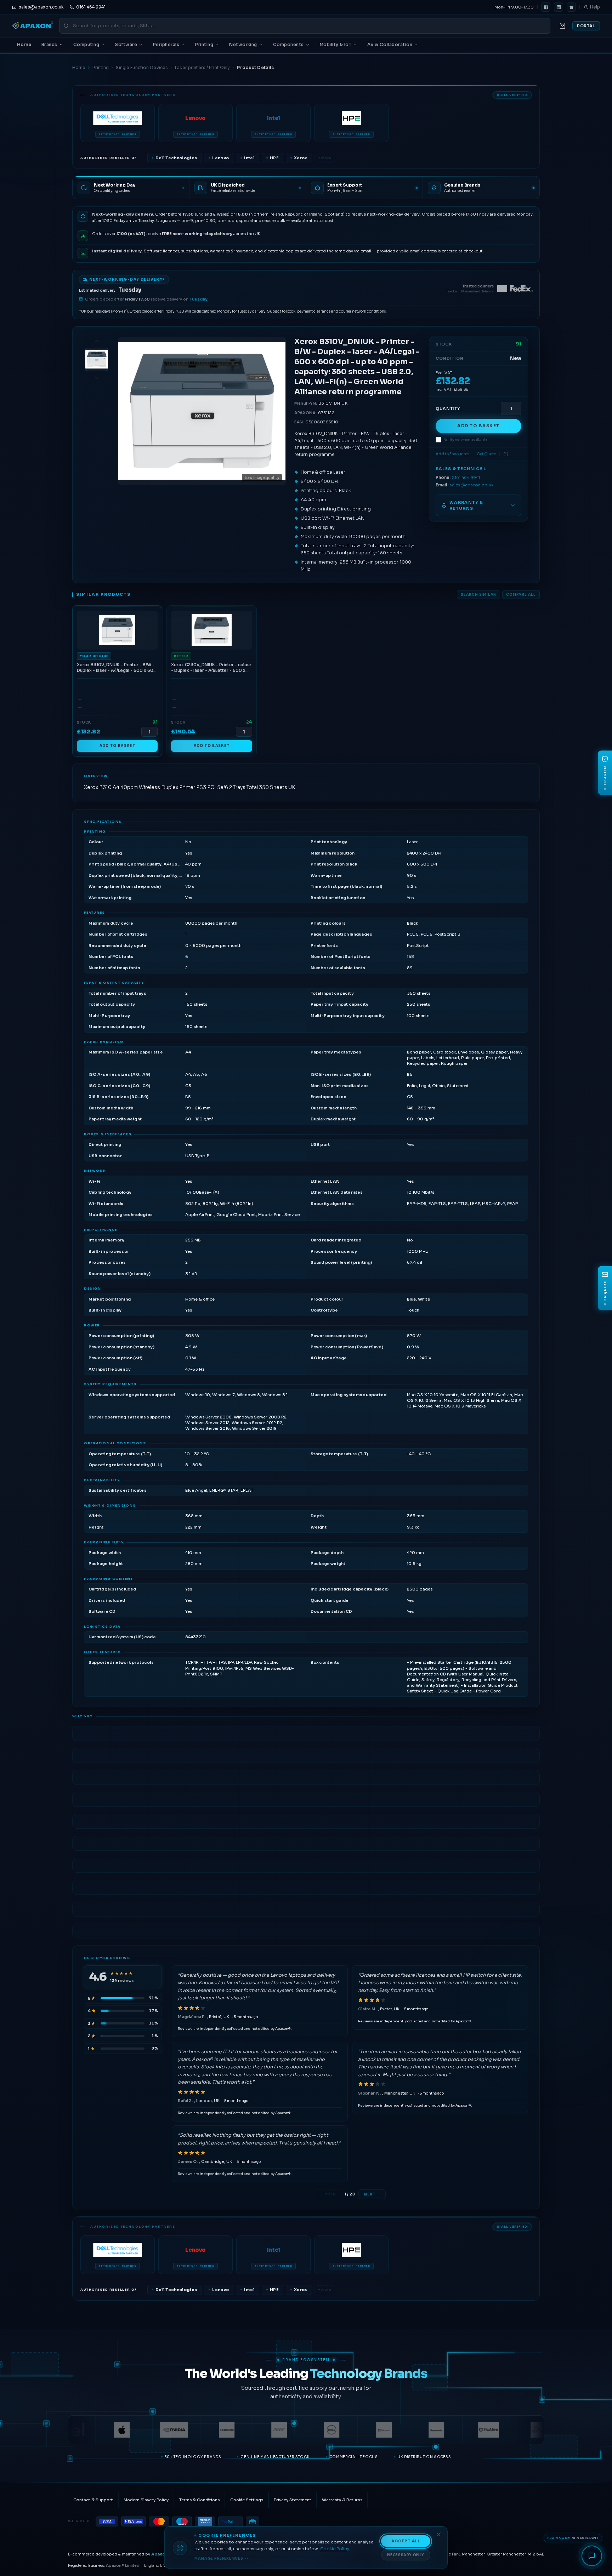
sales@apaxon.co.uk (471, 485)
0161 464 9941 (466, 478)
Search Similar (478, 595)
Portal (586, 26)
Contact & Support (93, 2500)
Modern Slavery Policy (146, 2500)
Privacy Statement (293, 2500)
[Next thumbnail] (97, 378)
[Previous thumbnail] (97, 341)
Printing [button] (204, 44)
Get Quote (486, 454)
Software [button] (126, 44)
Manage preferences (219, 2558)
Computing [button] (86, 44)
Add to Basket (478, 426)
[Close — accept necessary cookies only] (439, 2534)
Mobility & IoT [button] (336, 44)
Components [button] (288, 44)
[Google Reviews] (571, 7)
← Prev (328, 2194)
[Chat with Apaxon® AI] (592, 2556)
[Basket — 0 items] (562, 26)
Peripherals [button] (166, 44)
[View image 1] (97, 359)
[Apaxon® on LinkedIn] (559, 7)
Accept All (406, 2541)
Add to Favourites (452, 454)
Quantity (448, 409)
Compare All (521, 595)
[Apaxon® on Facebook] (546, 7)
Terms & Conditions (199, 2500)
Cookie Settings (247, 2500)
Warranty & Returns (342, 2500)
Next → (372, 2194)
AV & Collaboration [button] (390, 44)
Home (24, 44)
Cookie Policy (335, 2549)
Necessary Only (406, 2555)
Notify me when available (465, 440)
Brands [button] (49, 44)
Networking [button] (243, 44)
